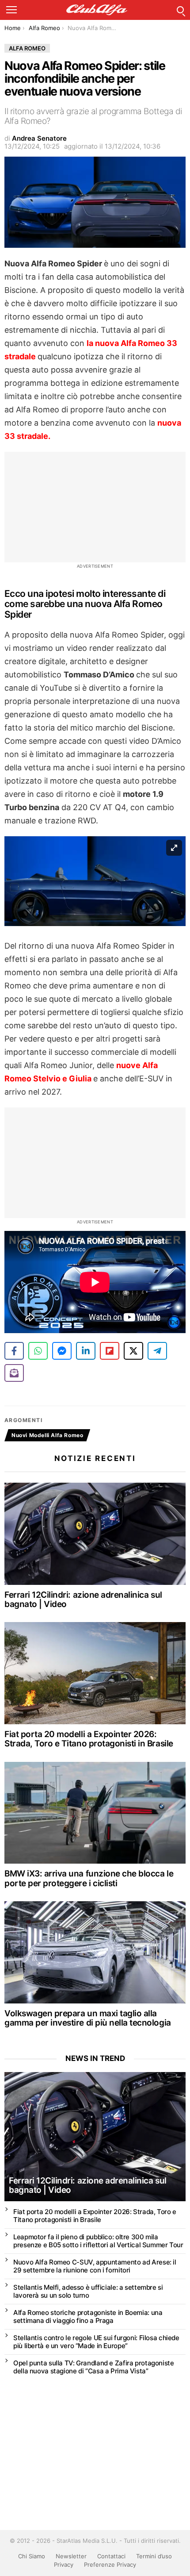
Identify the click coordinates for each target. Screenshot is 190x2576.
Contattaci (111, 2556)
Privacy (64, 2564)
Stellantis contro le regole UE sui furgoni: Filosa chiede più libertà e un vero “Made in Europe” (96, 2342)
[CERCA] (180, 10)
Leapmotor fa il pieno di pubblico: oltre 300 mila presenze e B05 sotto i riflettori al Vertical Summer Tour (98, 2241)
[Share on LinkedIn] (86, 1351)
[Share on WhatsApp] (38, 1351)
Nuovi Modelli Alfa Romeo (47, 1435)
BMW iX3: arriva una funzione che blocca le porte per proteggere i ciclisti (89, 1878)
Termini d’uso (154, 2556)
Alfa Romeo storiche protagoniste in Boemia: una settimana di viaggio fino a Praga (88, 2316)
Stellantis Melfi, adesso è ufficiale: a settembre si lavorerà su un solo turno (88, 2291)
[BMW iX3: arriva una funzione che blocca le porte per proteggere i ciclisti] (95, 1813)
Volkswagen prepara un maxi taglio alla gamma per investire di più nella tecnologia (88, 2018)
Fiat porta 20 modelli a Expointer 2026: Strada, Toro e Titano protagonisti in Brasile (89, 1739)
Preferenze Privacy (110, 2564)
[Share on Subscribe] (14, 1373)
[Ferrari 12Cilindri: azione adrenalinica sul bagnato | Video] (95, 1534)
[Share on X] (133, 1351)
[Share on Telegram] (157, 1351)
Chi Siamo (32, 2556)
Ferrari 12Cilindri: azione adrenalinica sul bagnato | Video (83, 1599)
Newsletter (71, 2556)
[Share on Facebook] (14, 1351)
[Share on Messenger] (62, 1351)
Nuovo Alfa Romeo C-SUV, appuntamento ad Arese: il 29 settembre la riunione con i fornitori (95, 2266)
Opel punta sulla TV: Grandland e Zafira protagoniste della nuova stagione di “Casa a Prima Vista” (94, 2367)
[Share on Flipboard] (110, 1351)
